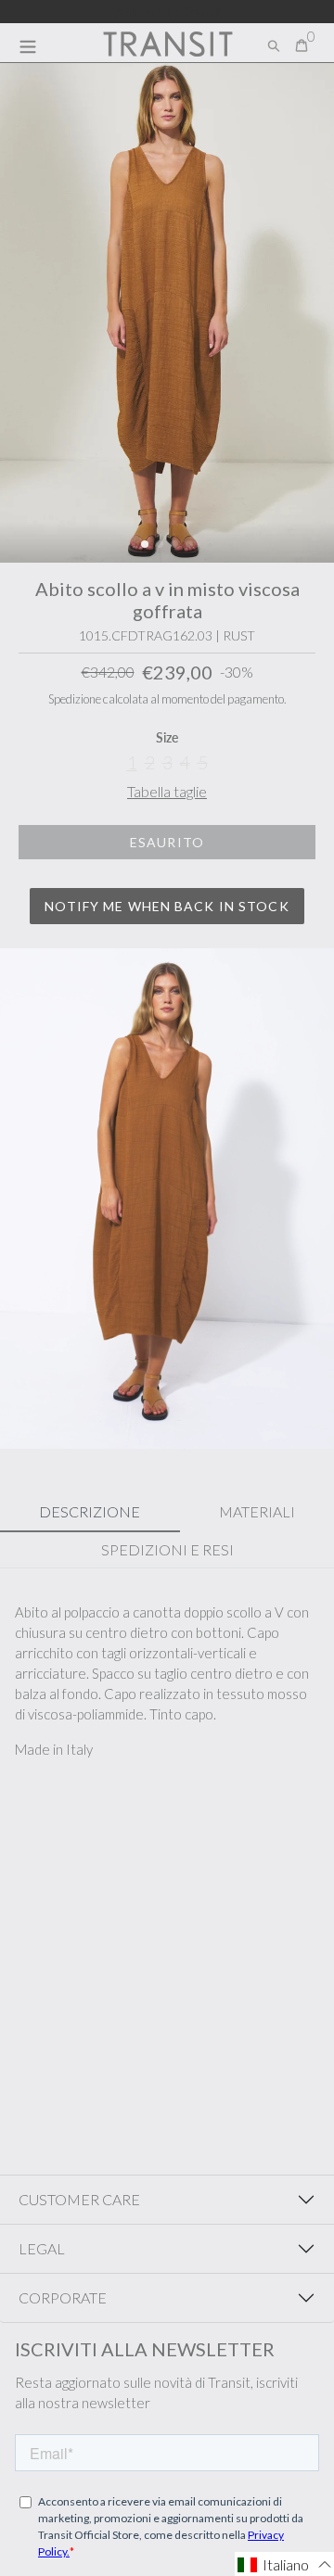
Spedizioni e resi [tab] (167, 1549)
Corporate (63, 2297)
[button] (145, 544)
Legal (42, 2248)
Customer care (79, 2199)
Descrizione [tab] (90, 1511)
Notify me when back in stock (167, 906)
